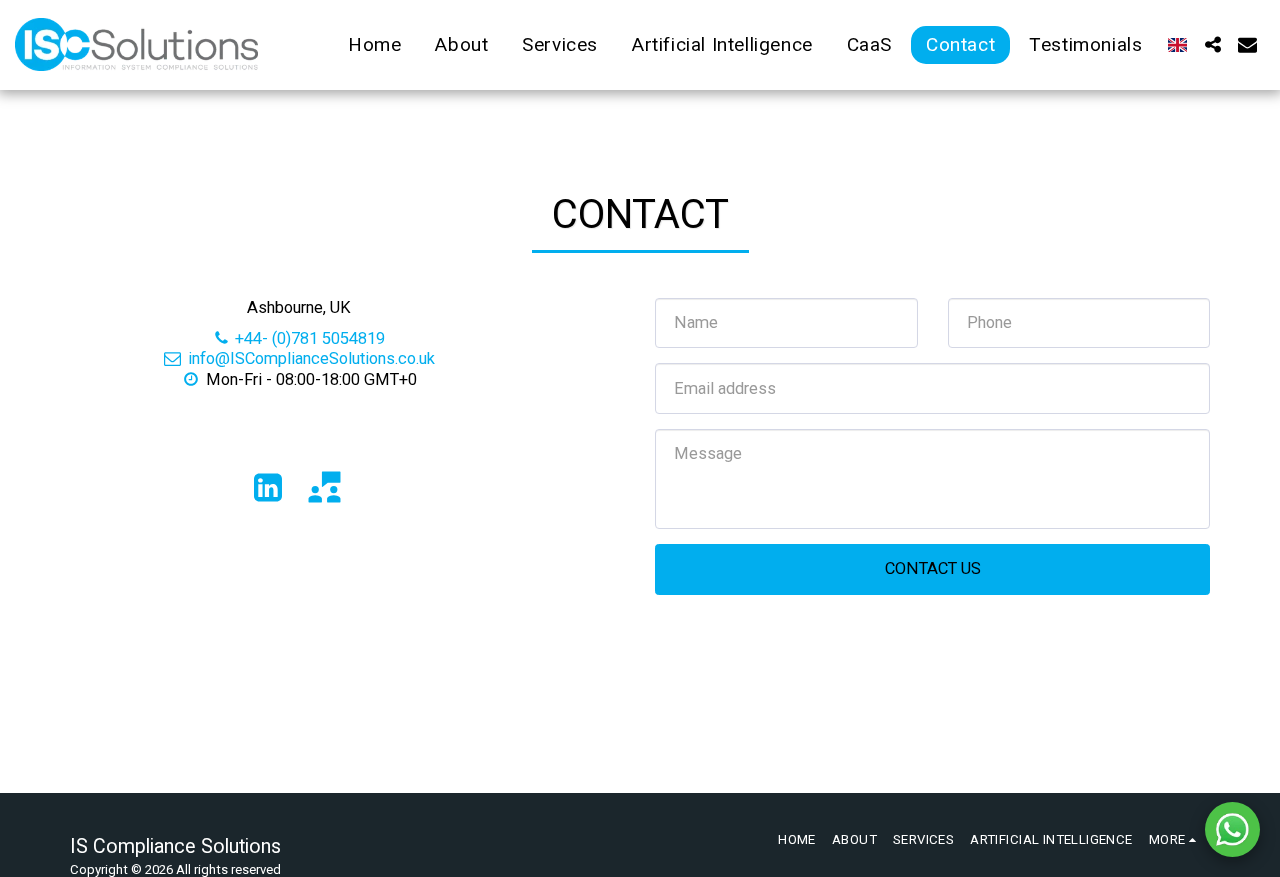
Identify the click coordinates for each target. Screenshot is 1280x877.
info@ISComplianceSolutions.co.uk (311, 358)
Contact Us (933, 568)
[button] (1212, 44)
